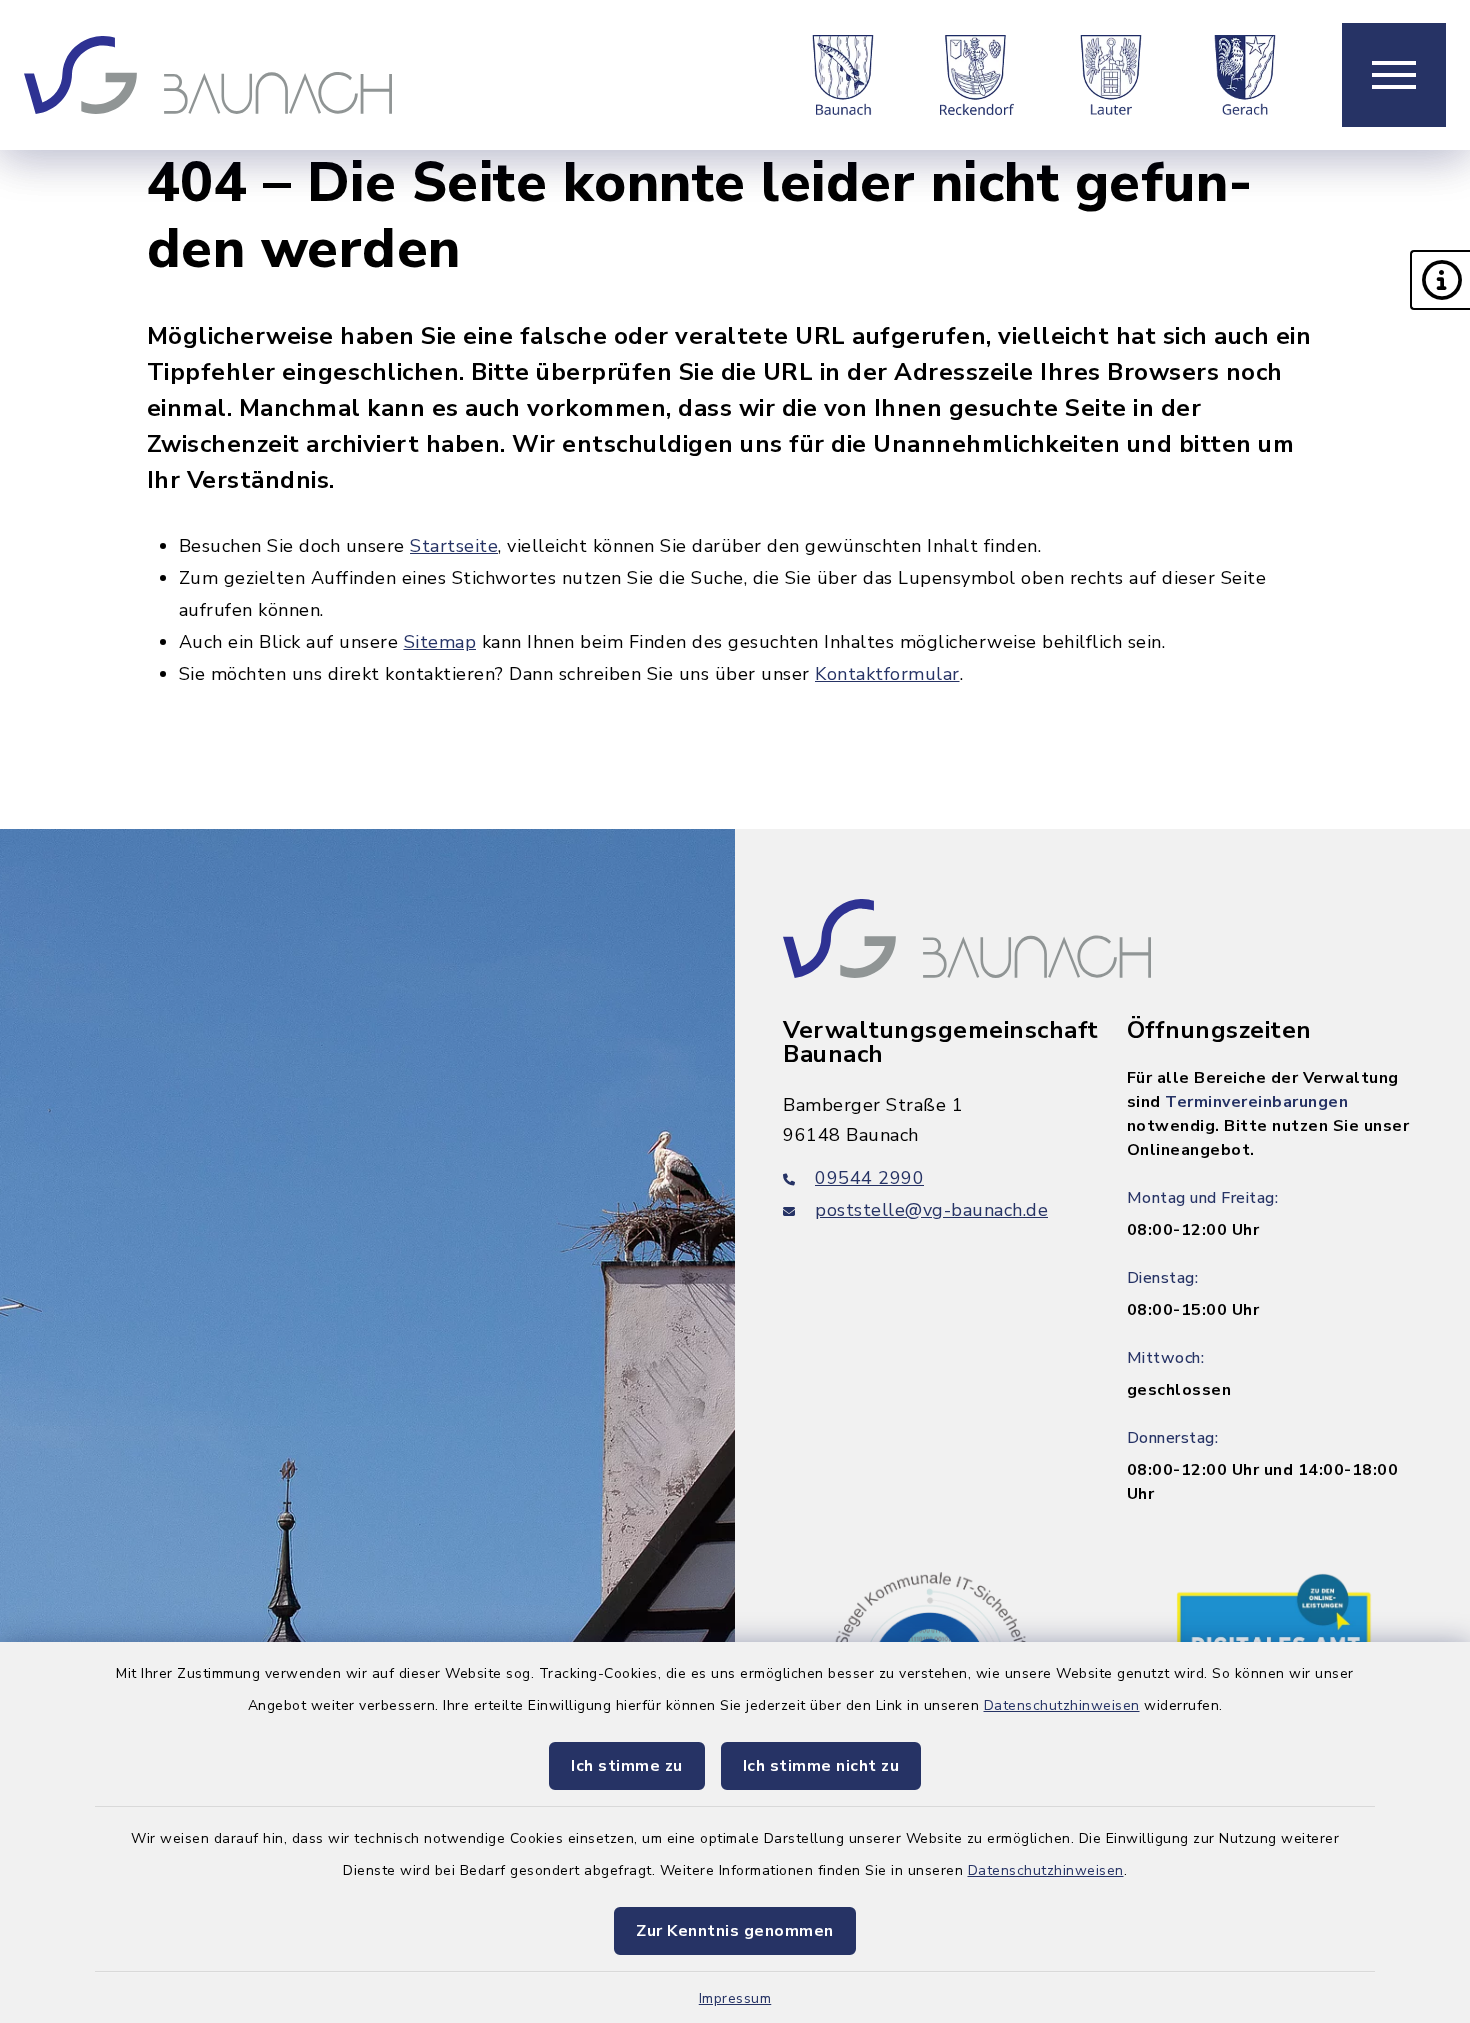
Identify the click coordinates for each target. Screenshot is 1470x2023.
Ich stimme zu (627, 1766)
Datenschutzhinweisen (1062, 1705)
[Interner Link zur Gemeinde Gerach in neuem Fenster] (1245, 75)
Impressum (735, 1998)
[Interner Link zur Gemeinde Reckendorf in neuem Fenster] (977, 75)
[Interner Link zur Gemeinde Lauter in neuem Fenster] (1111, 75)
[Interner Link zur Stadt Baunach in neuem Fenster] (843, 75)
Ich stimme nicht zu (821, 1766)
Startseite (454, 546)
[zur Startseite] (208, 75)
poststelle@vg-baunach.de (931, 1210)
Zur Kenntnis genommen (735, 1931)
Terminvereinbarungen (1256, 1102)
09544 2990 (869, 1178)
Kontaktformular (887, 674)
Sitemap (440, 642)
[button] (1440, 280)
